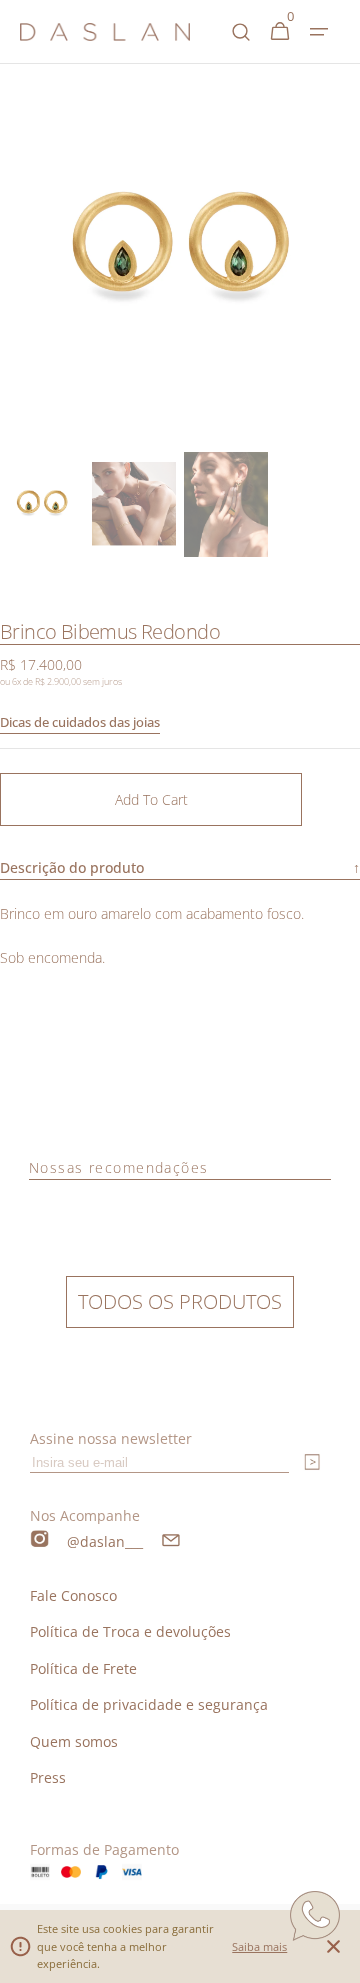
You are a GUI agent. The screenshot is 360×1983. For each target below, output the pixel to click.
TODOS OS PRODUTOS (180, 1301)
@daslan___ (105, 1541)
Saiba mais (259, 1946)
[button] (319, 32)
